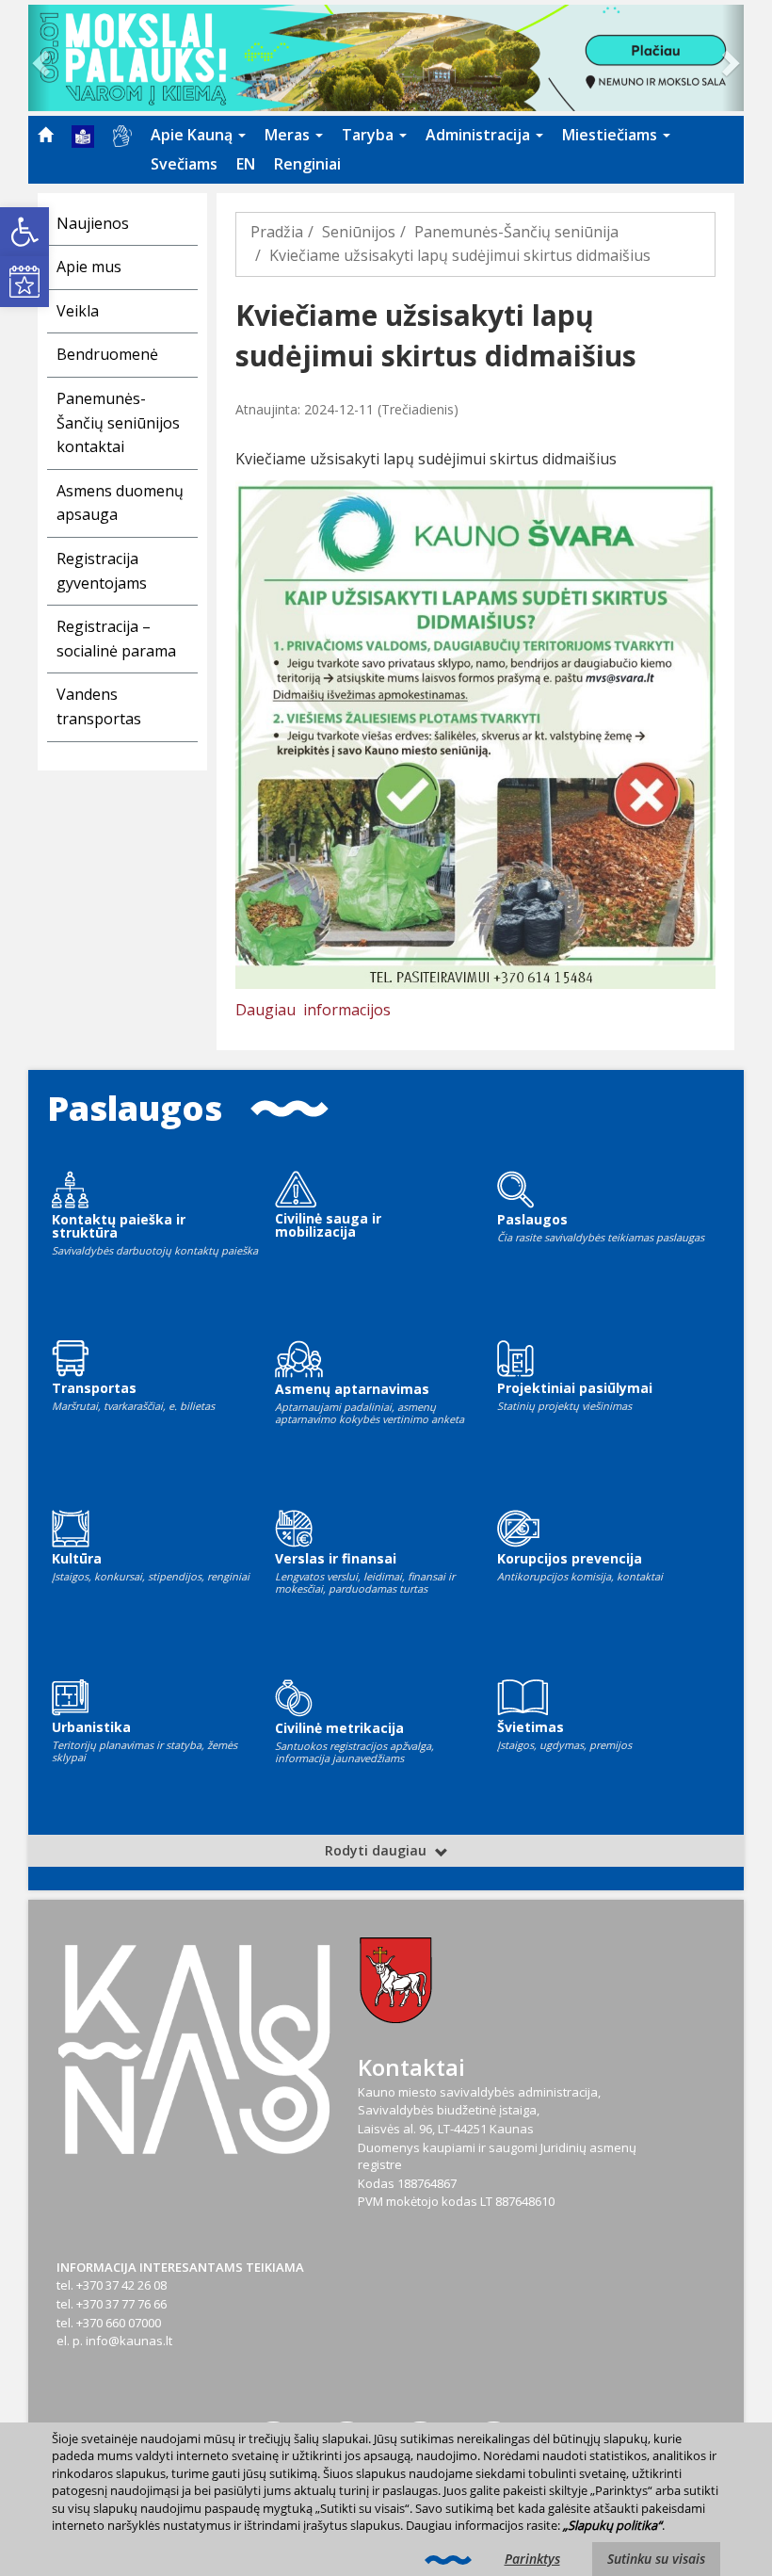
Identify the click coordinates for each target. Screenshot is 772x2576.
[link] (24, 232)
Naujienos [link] (93, 223)
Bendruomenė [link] (107, 354)
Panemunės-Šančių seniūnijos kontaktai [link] (118, 422)
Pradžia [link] (277, 232)
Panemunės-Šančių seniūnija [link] (516, 232)
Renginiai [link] (307, 164)
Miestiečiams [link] (611, 135)
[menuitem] (45, 135)
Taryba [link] (370, 135)
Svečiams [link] (184, 164)
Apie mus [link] (89, 267)
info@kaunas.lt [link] (129, 2341)
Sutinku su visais (656, 2559)
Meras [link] (289, 135)
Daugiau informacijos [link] (313, 1010)
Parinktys (532, 2559)
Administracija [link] (480, 135)
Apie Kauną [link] (193, 135)
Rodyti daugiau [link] (378, 1850)
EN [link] (246, 164)
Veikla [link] (78, 311)
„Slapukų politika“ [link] (612, 2525)
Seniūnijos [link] (359, 232)
